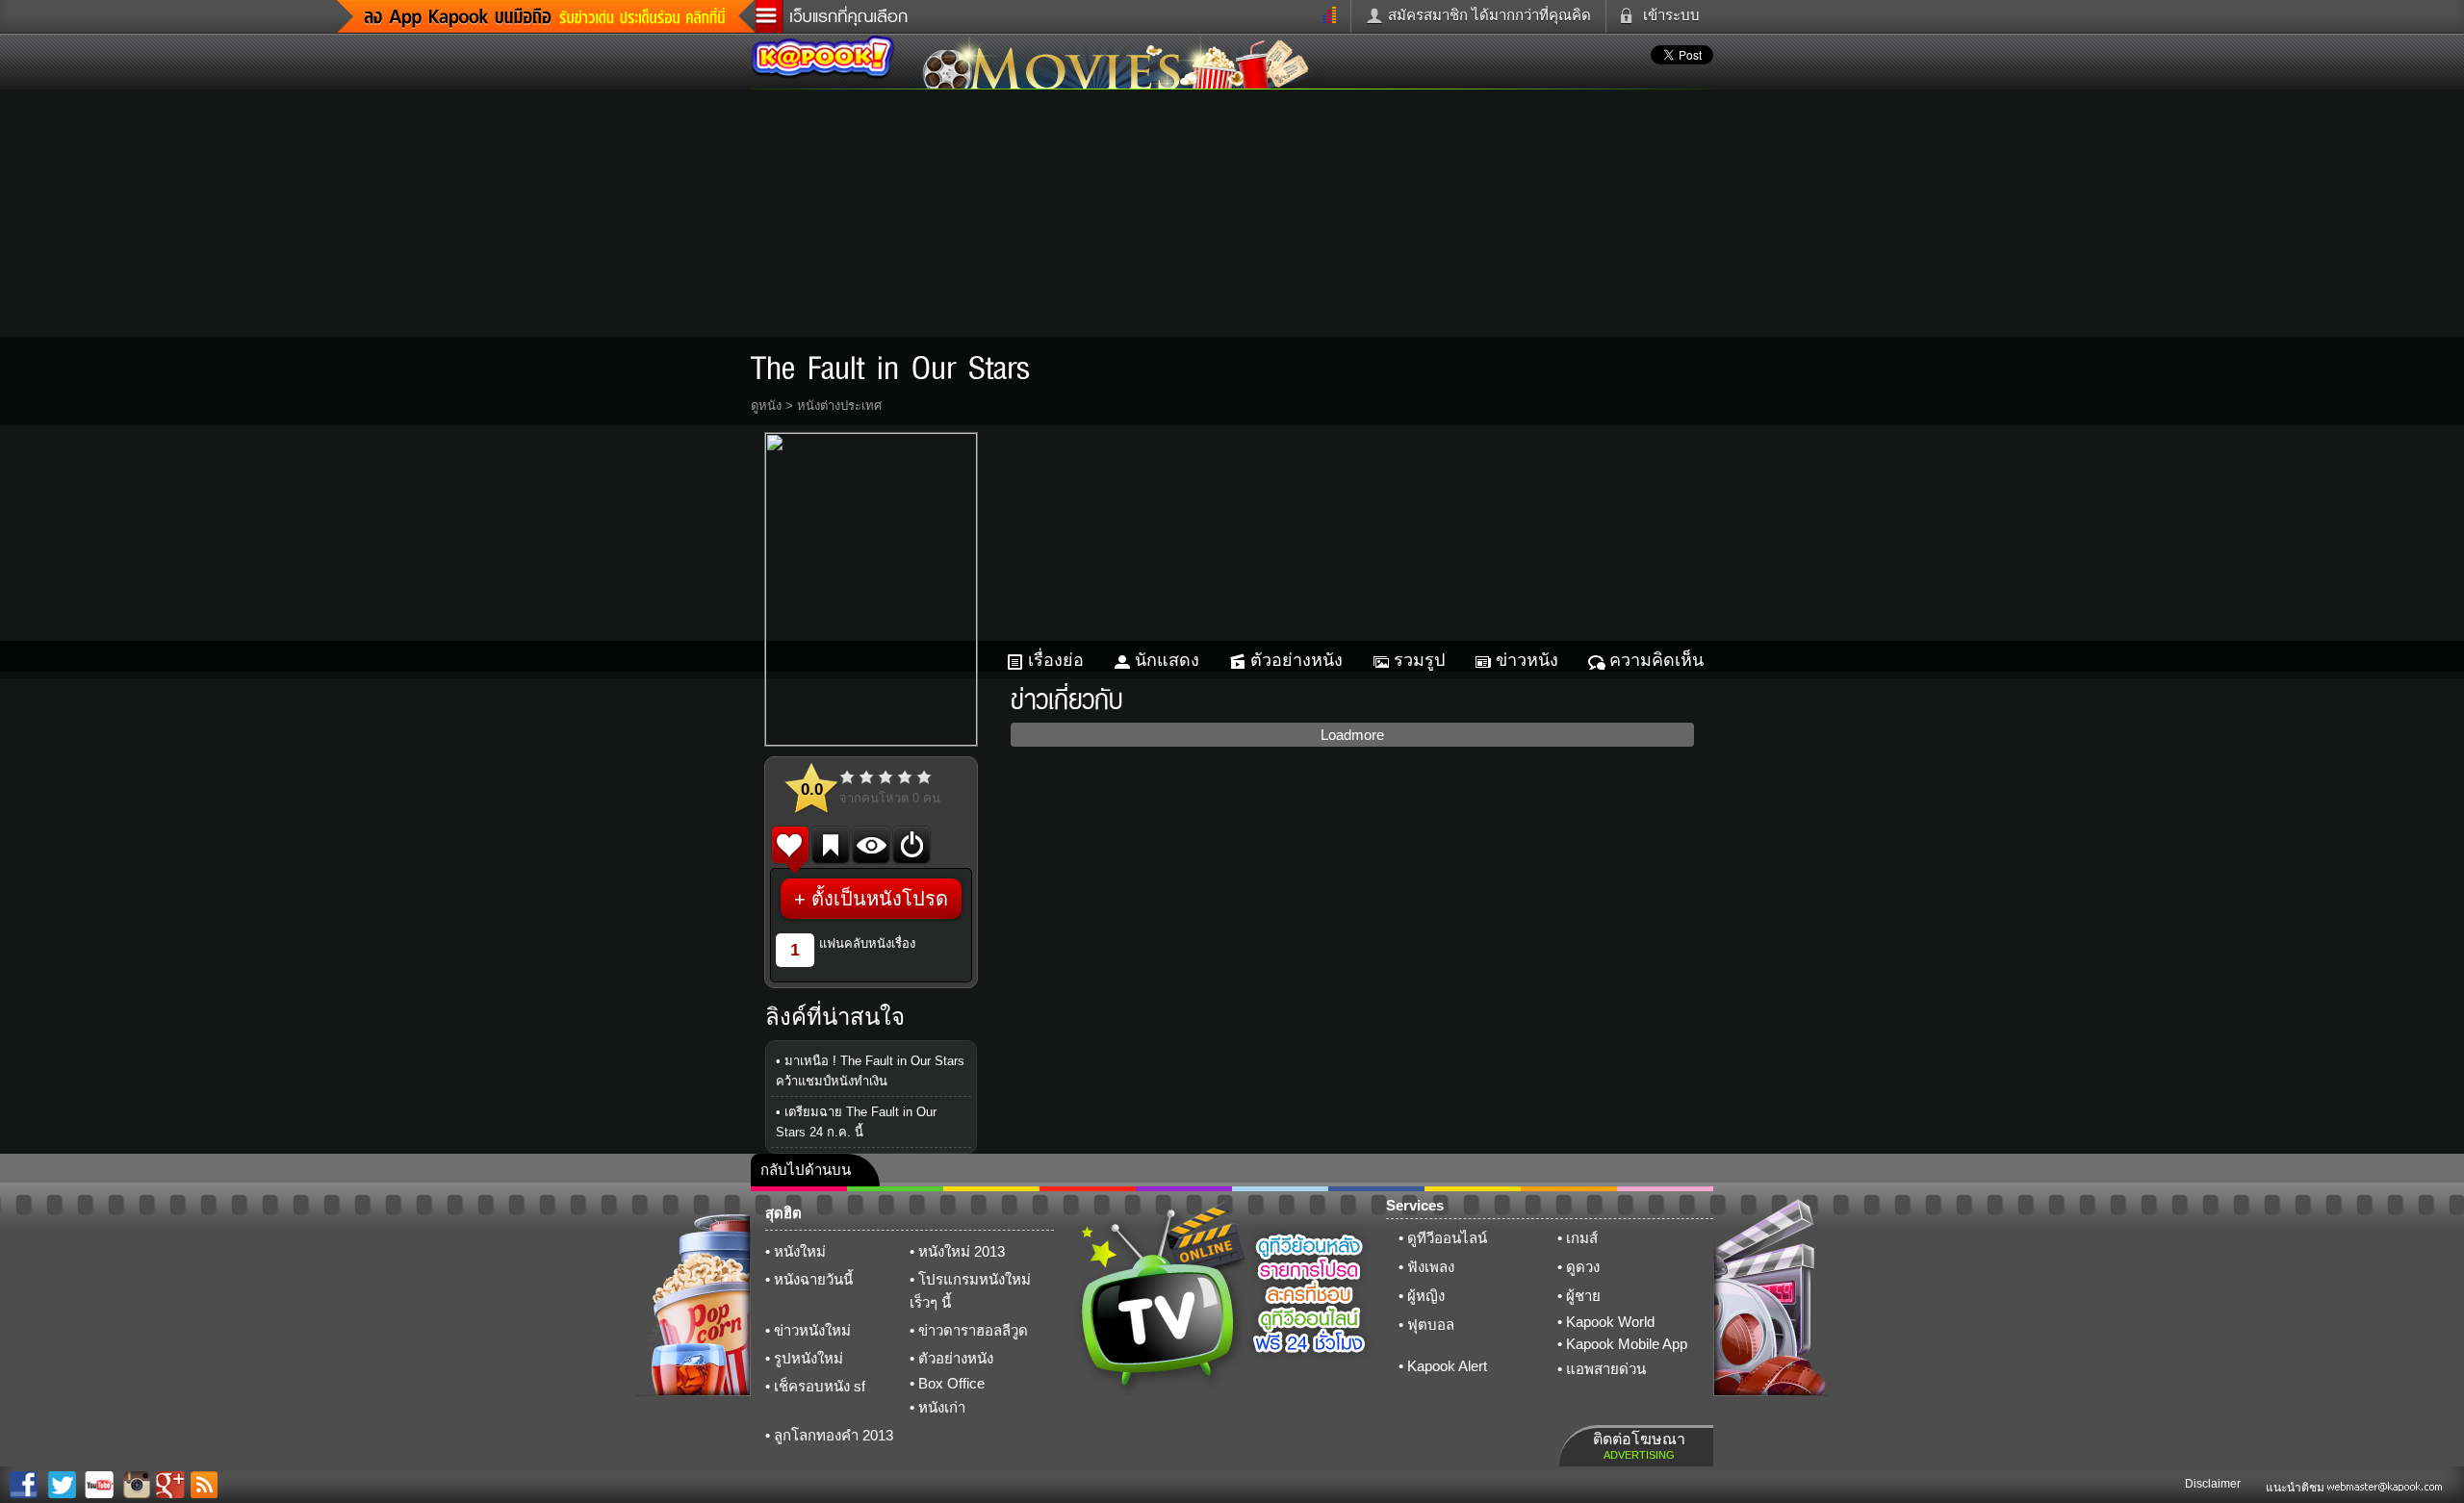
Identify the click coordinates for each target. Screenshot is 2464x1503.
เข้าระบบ (1671, 15)
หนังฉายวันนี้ (813, 1279)
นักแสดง (1167, 660)
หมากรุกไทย (1569, 1189)
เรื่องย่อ (1056, 660)
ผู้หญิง (1426, 1296)
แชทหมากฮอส (1473, 1189)
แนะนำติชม (2297, 1488)
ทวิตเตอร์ (1184, 1189)
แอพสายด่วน (1606, 1369)
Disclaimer (2213, 1484)
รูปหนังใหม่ (808, 1358)
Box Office (951, 1383)
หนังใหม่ (800, 1251)
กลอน (1376, 1189)
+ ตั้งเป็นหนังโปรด (871, 899)
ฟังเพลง (1431, 1267)
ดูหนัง (766, 406)
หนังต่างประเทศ (839, 406)
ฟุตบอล (1431, 1325)
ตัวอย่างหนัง (1296, 660)
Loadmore (1352, 735)
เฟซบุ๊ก (1088, 1189)
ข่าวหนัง (1527, 660)
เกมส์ (1582, 1238)
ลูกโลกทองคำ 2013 (834, 1435)
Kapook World (1610, 1322)
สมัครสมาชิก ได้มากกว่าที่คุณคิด (1489, 15)
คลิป (799, 1189)
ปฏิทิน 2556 (991, 1189)
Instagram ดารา (1280, 1189)
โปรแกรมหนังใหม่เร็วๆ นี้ (970, 1291)
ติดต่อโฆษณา (1639, 1446)
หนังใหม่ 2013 (962, 1251)
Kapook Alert (1447, 1366)
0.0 (812, 790)
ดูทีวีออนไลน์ (1447, 1238)
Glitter (1665, 1189)
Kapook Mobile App (1627, 1344)
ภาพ (895, 1189)
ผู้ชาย (1583, 1296)
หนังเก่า (942, 1407)
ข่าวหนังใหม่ (812, 1330)
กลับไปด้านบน (806, 1170)
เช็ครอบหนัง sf (820, 1386)
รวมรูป (1419, 660)
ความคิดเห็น (1656, 660)
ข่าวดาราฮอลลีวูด (973, 1330)
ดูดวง (1583, 1267)
